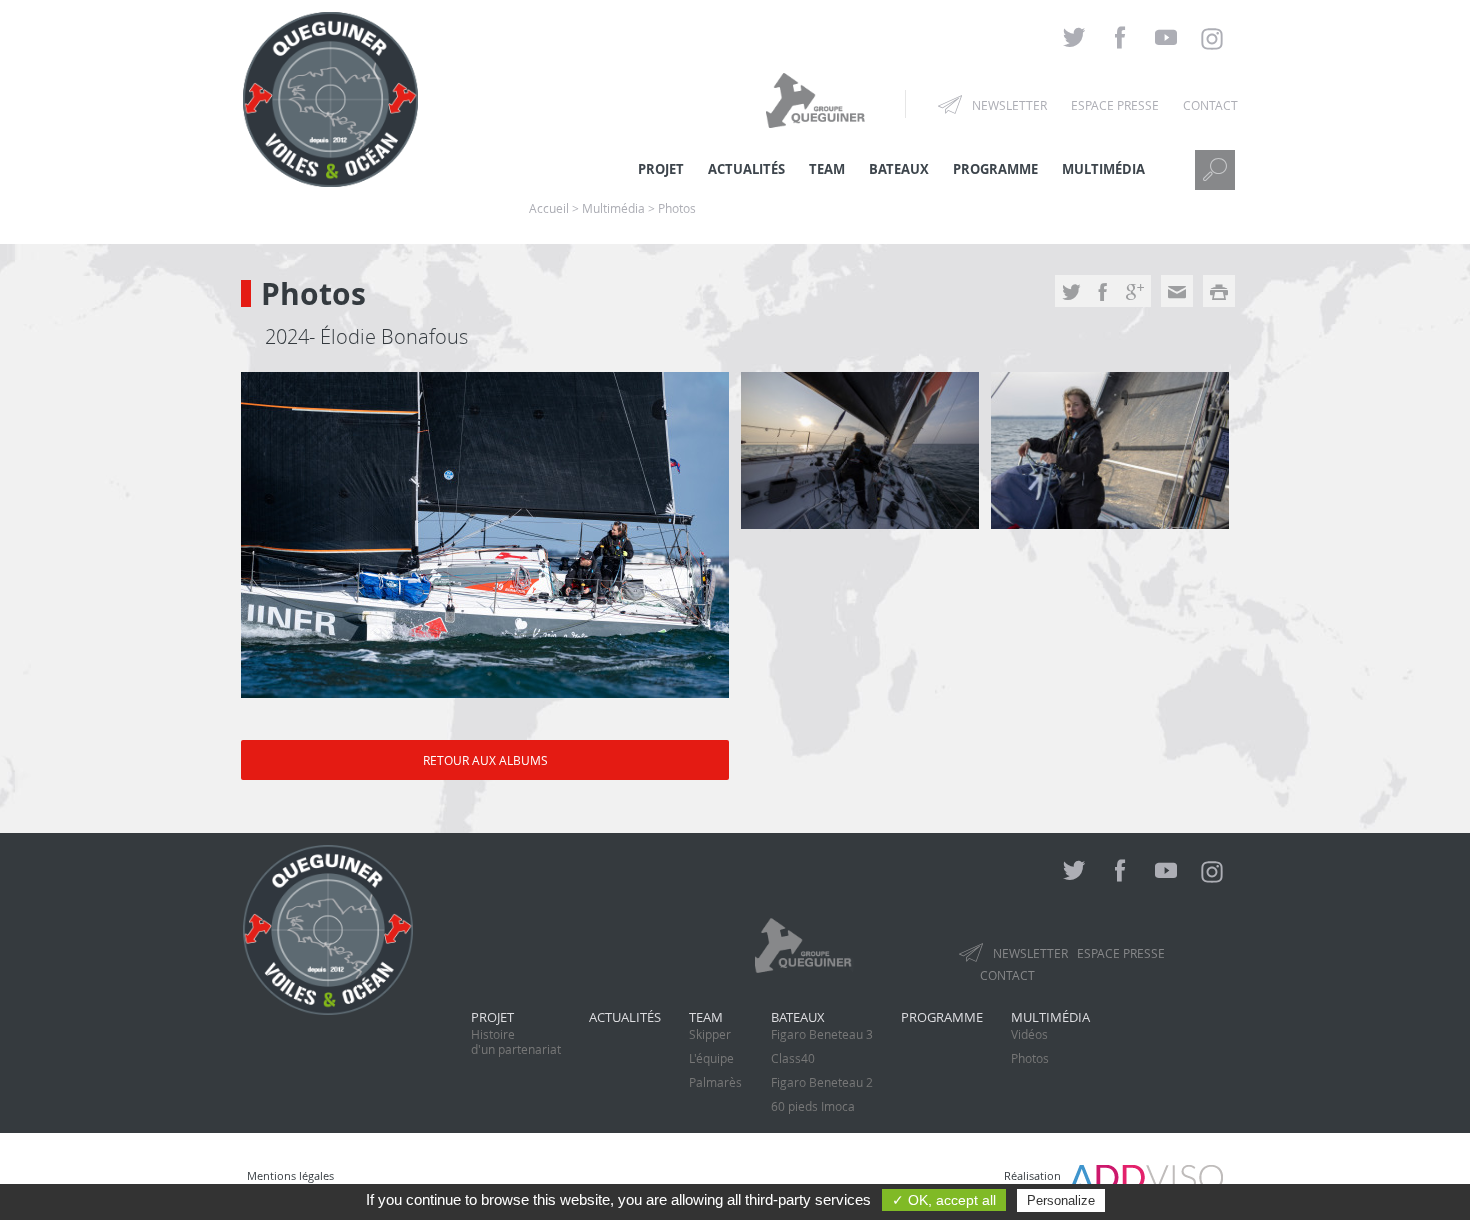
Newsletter (1009, 105)
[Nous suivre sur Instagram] (1212, 39)
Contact (1210, 105)
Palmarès (715, 1082)
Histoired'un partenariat (516, 1041)
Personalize (1061, 1200)
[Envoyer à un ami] (1177, 294)
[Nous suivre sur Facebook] (1120, 38)
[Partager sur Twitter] (1071, 294)
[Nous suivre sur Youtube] (1166, 38)
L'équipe (711, 1058)
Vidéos (1029, 1034)
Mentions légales (290, 1175)
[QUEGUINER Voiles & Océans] (330, 175)
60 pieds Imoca (813, 1106)
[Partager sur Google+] (1135, 294)
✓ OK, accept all (944, 1200)
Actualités (625, 1017)
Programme (995, 169)
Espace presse (1115, 105)
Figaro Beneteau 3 (822, 1034)
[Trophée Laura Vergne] (485, 535)
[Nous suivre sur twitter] (1074, 38)
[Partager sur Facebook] (1103, 294)
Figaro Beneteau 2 (822, 1082)
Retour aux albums (485, 760)
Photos (1030, 1058)
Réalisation (1037, 1175)
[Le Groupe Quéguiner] (818, 99)
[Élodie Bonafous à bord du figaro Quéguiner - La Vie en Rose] (860, 450)
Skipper (710, 1034)
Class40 (793, 1058)
